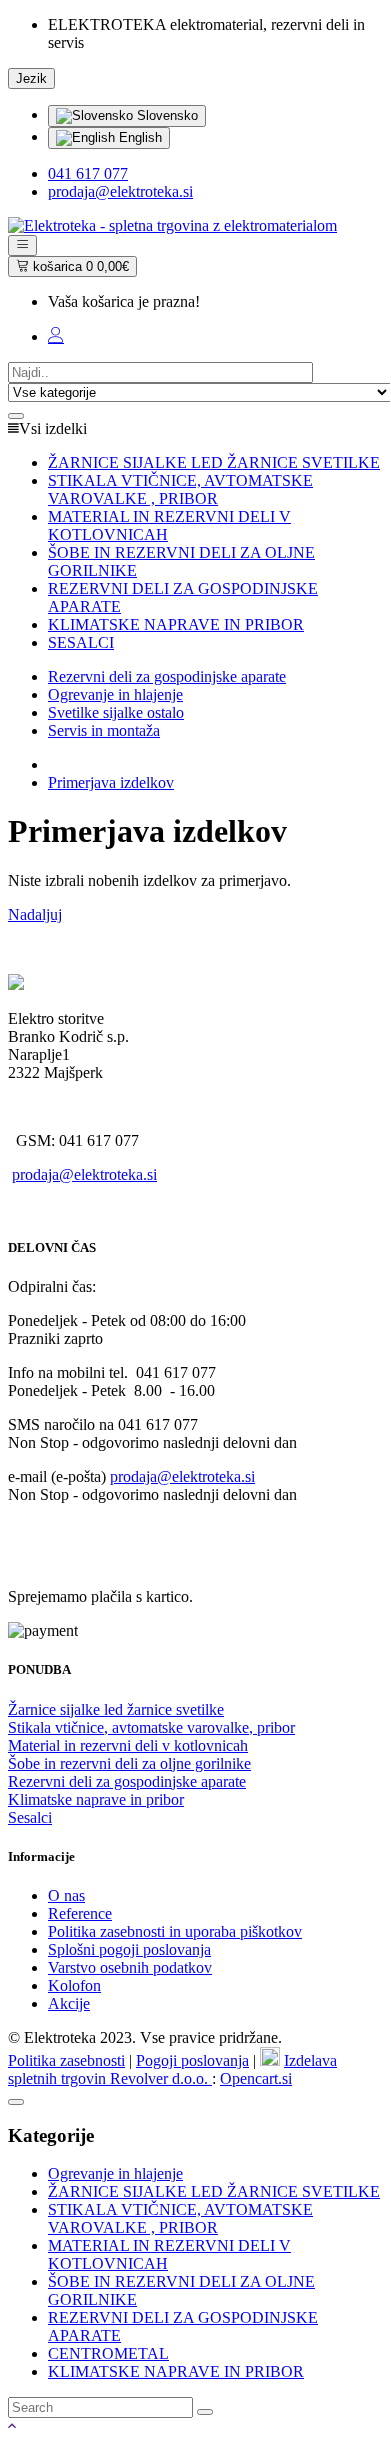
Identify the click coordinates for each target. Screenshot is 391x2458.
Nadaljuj (35, 914)
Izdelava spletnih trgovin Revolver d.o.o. (172, 2069)
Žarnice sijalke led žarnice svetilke (116, 1709)
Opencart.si (256, 2078)
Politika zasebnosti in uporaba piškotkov (175, 1931)
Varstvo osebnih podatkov (130, 1967)
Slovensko (165, 115)
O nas (66, 1895)
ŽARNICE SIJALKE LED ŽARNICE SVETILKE (214, 2191)
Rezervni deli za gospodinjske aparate (127, 1781)
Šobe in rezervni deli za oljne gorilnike (129, 1763)
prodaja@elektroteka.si (120, 191)
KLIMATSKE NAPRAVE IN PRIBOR (176, 2371)
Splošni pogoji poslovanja (129, 1949)
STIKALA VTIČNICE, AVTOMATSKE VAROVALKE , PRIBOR (180, 2218)
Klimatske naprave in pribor (96, 1799)
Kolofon (74, 1985)
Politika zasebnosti (66, 2060)
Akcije (69, 2003)
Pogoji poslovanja (192, 2060)
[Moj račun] (56, 336)
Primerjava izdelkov (111, 782)
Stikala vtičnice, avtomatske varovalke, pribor (151, 1727)
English (138, 137)
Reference (80, 1913)
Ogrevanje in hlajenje (115, 2173)
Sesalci (30, 1817)
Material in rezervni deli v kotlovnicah (128, 1745)
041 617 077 (88, 173)
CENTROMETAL (108, 2353)
